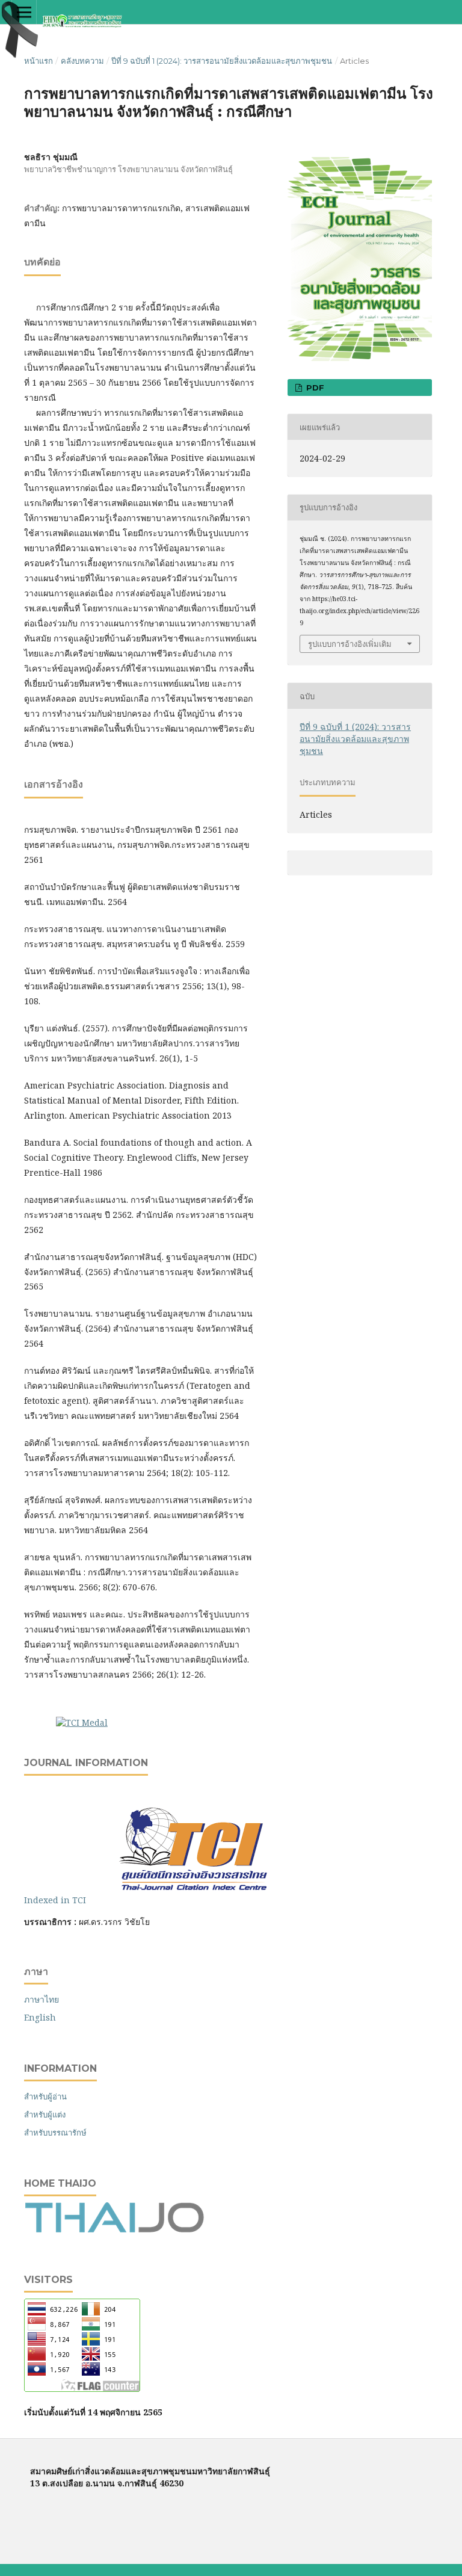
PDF (314, 388)
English (40, 2017)
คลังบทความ (82, 61)
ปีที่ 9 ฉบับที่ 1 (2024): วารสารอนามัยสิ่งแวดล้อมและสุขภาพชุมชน (222, 61)
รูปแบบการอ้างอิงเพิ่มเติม (350, 644)
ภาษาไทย (42, 1999)
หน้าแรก (38, 61)
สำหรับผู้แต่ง (45, 2114)
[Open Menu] (24, 12)
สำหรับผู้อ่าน (45, 2096)
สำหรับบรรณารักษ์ (55, 2133)
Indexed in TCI (63, 1900)
